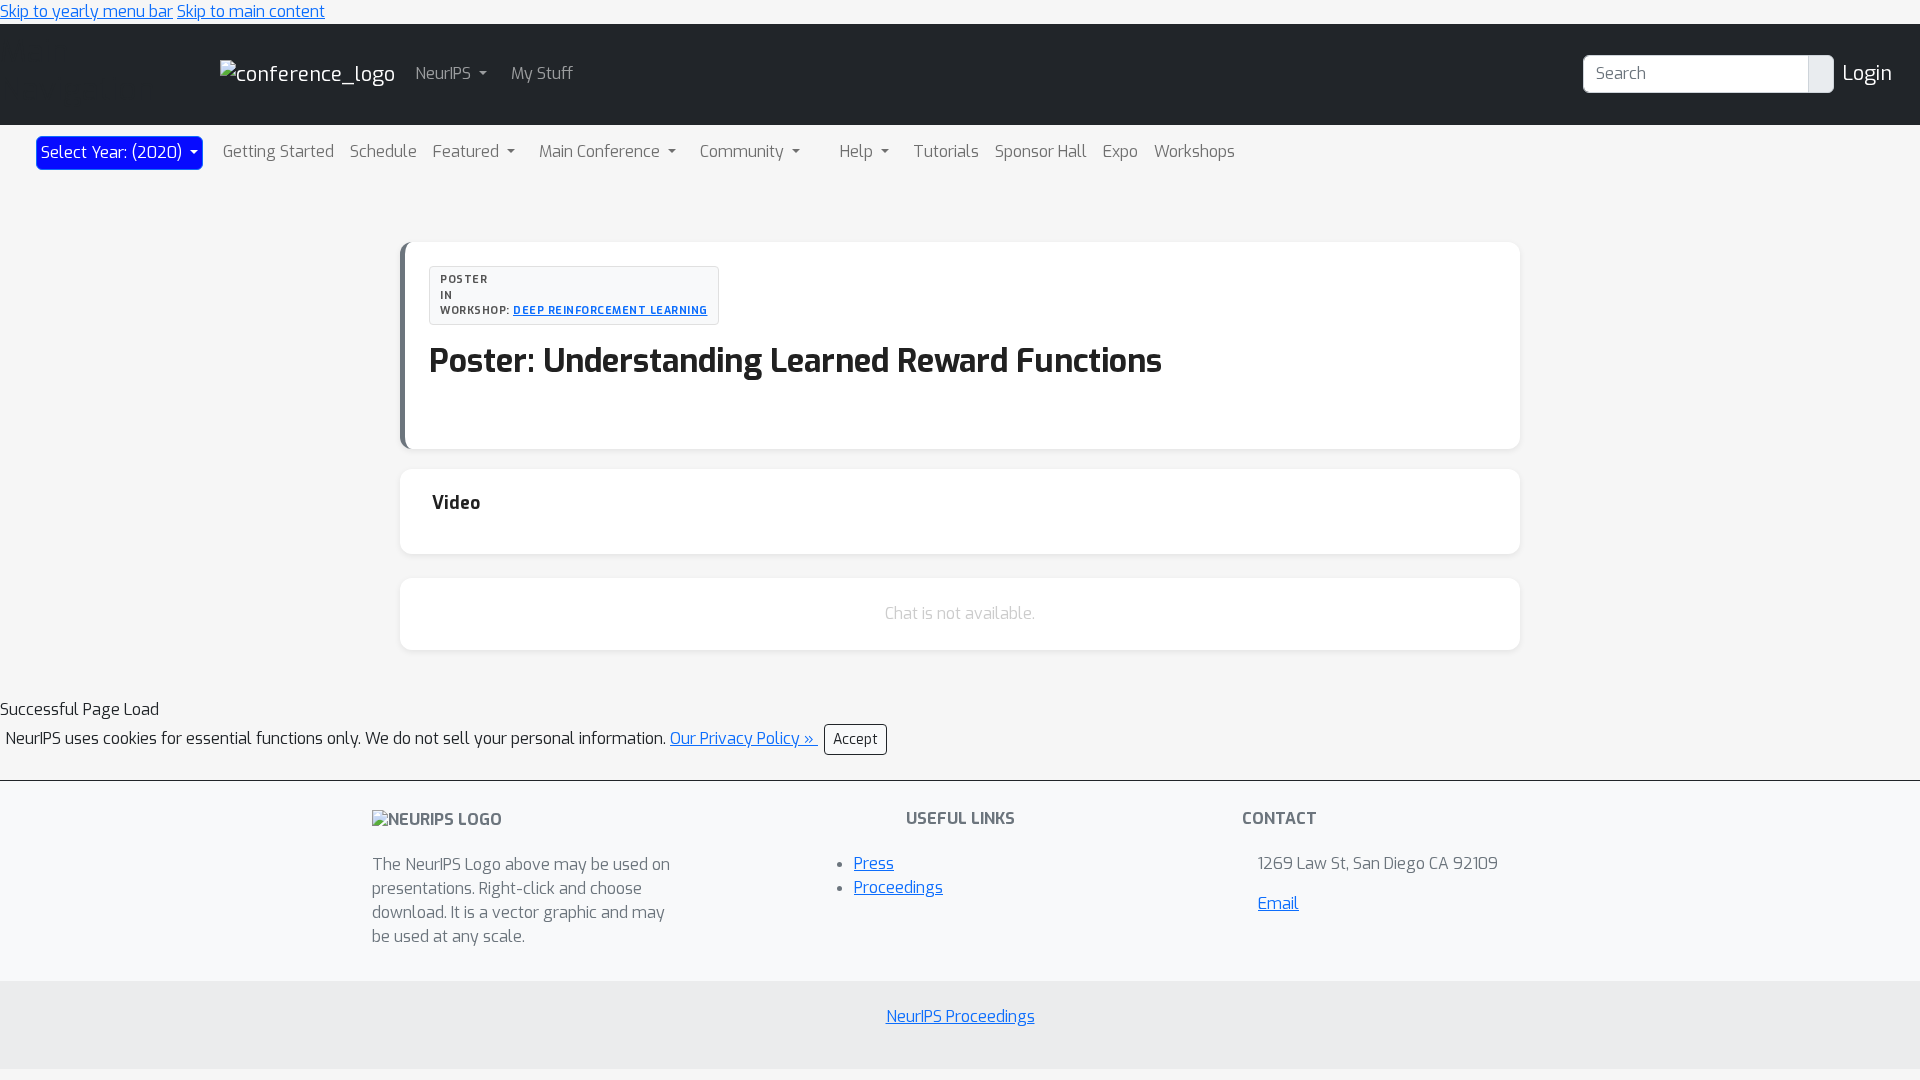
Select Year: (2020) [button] (113, 152)
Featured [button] (468, 151)
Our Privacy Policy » (744, 738)
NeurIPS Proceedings (960, 1016)
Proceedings (898, 887)
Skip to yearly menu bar (86, 11)
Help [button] (858, 151)
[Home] (307, 73)
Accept (855, 739)
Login (1867, 73)
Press (874, 863)
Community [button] (744, 151)
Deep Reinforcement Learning (610, 310)
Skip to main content (251, 11)
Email (1278, 903)
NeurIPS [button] (445, 73)
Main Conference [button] (601, 151)
